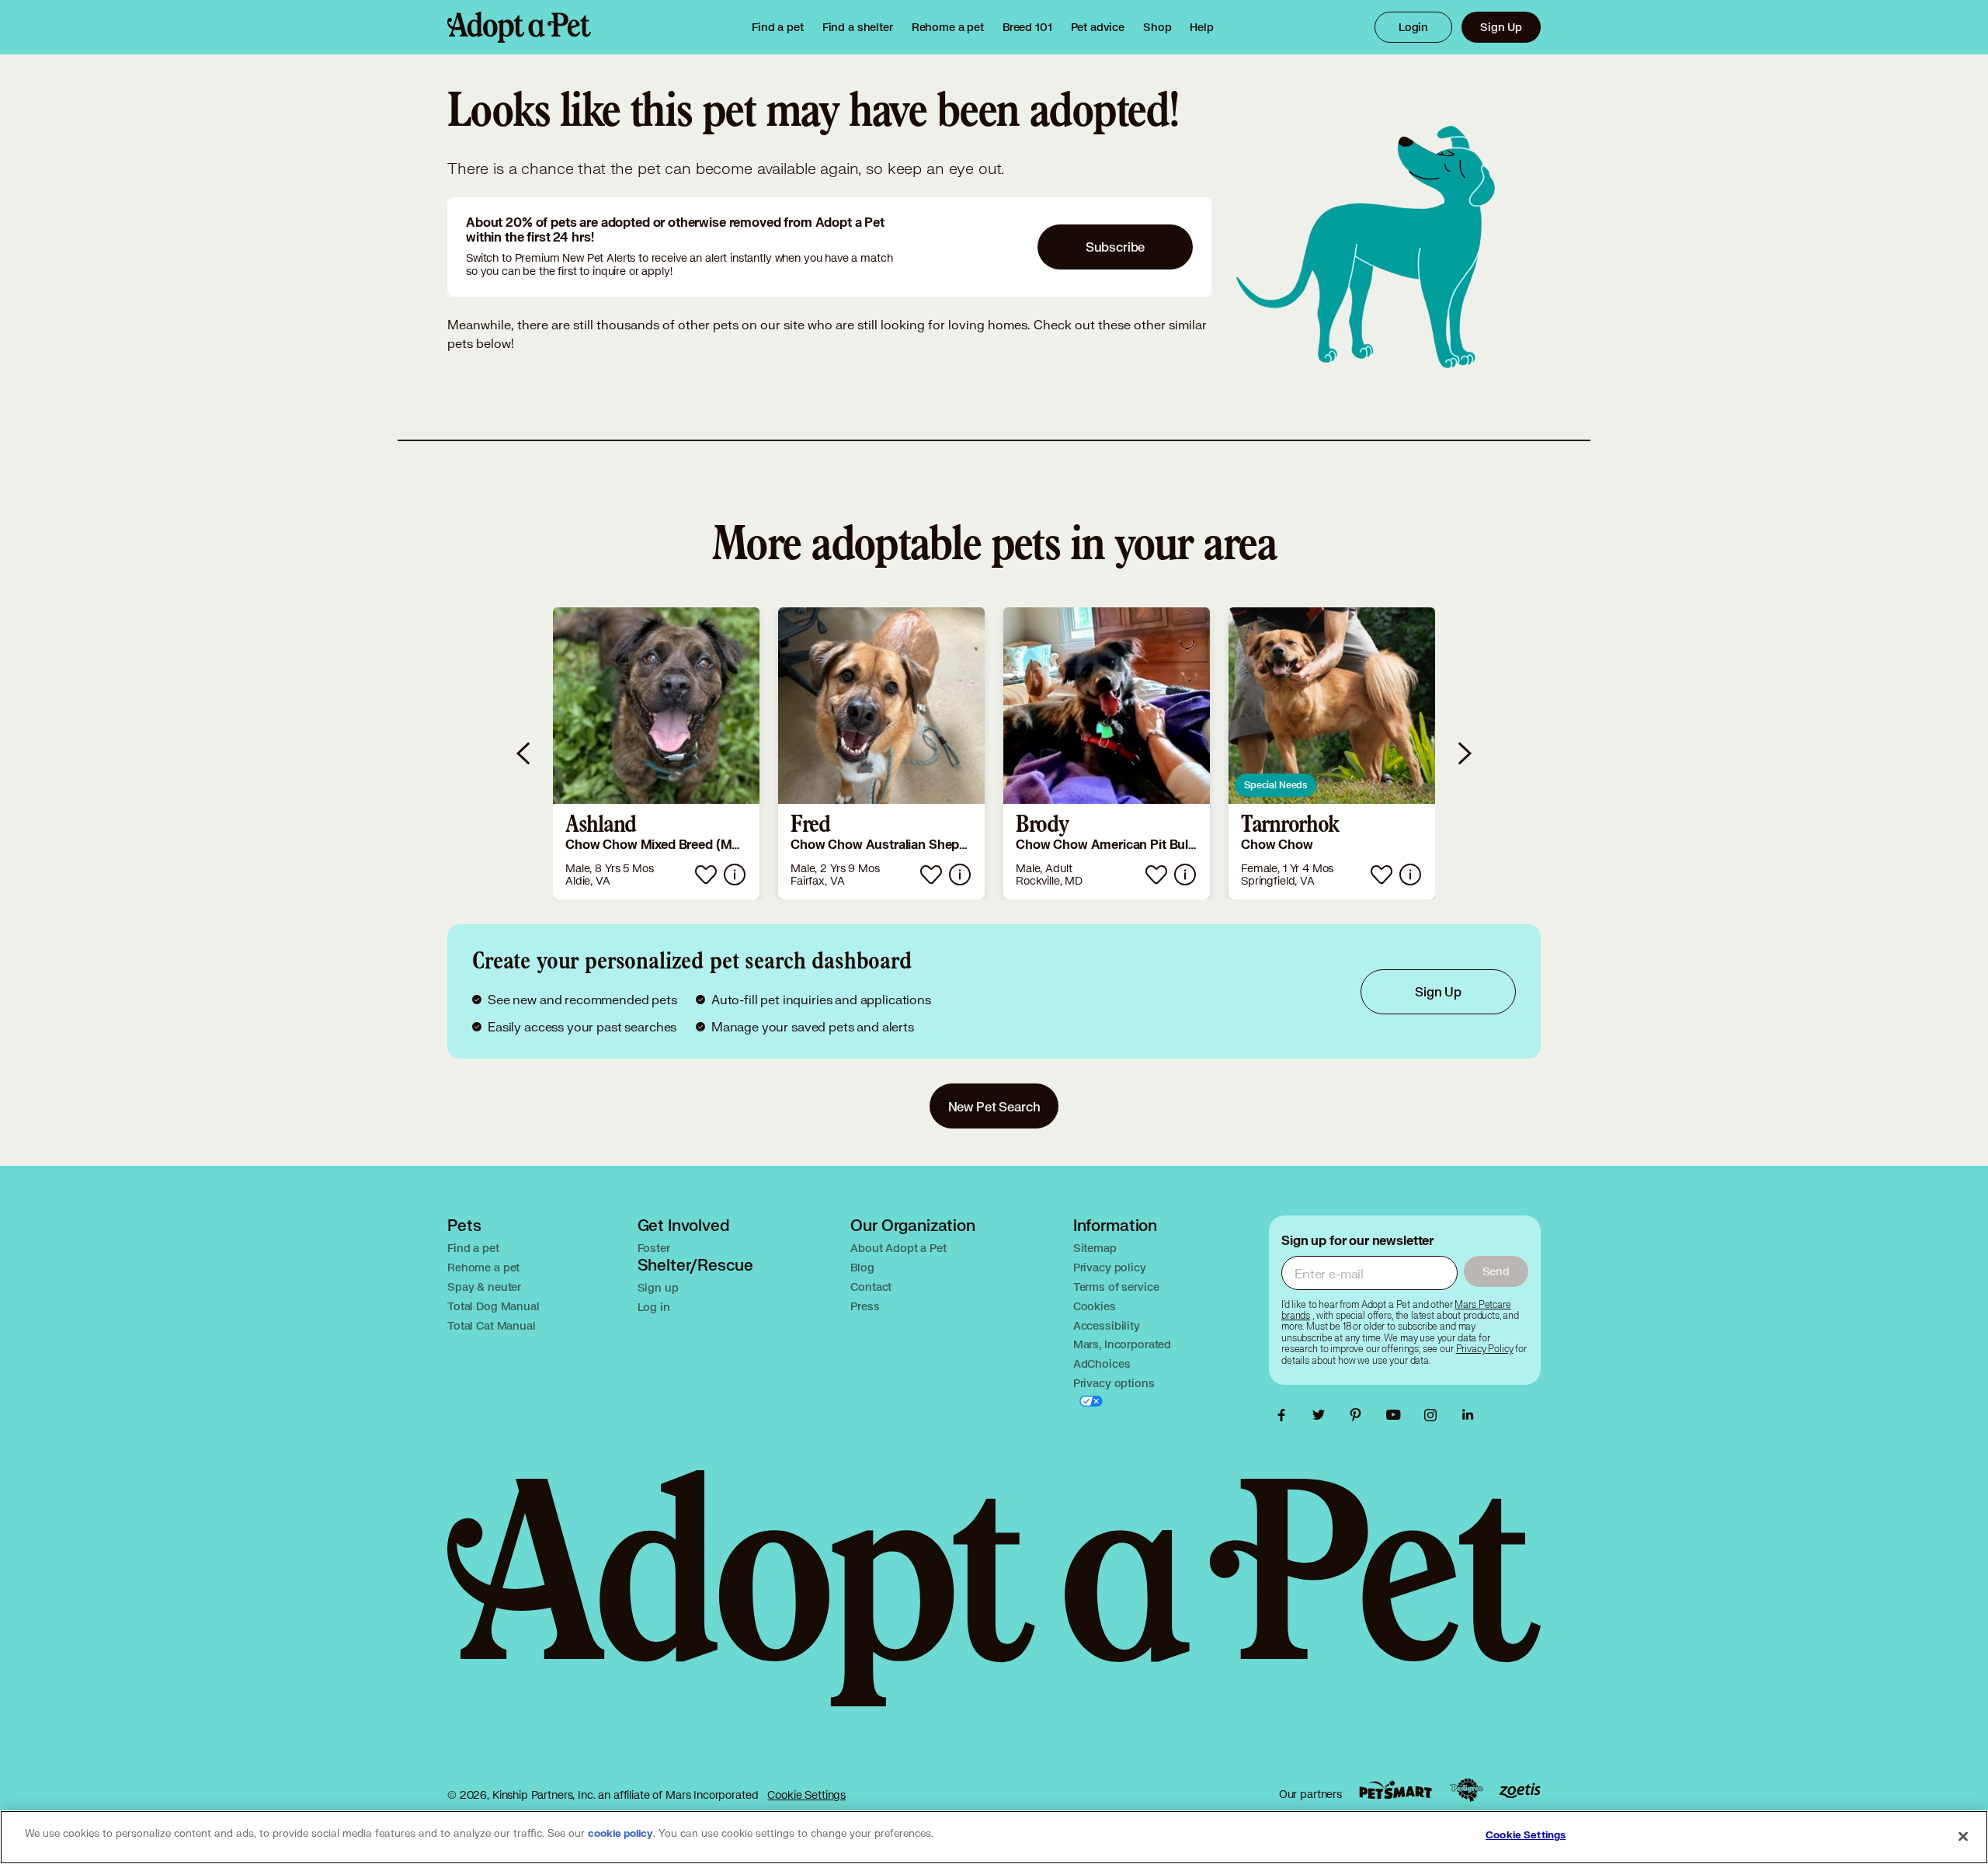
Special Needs (1276, 785)
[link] (948, 27)
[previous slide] (524, 753)
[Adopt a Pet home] (519, 27)
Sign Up (1501, 27)
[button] (656, 753)
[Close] (1963, 1836)
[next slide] (1464, 753)
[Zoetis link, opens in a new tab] (1520, 1791)
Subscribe (1116, 247)
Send (1496, 1271)
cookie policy (620, 1834)
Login (1413, 27)
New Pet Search (994, 1106)
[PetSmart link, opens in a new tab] (1395, 1790)
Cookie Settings (806, 1794)
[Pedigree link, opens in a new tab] (1466, 1790)
